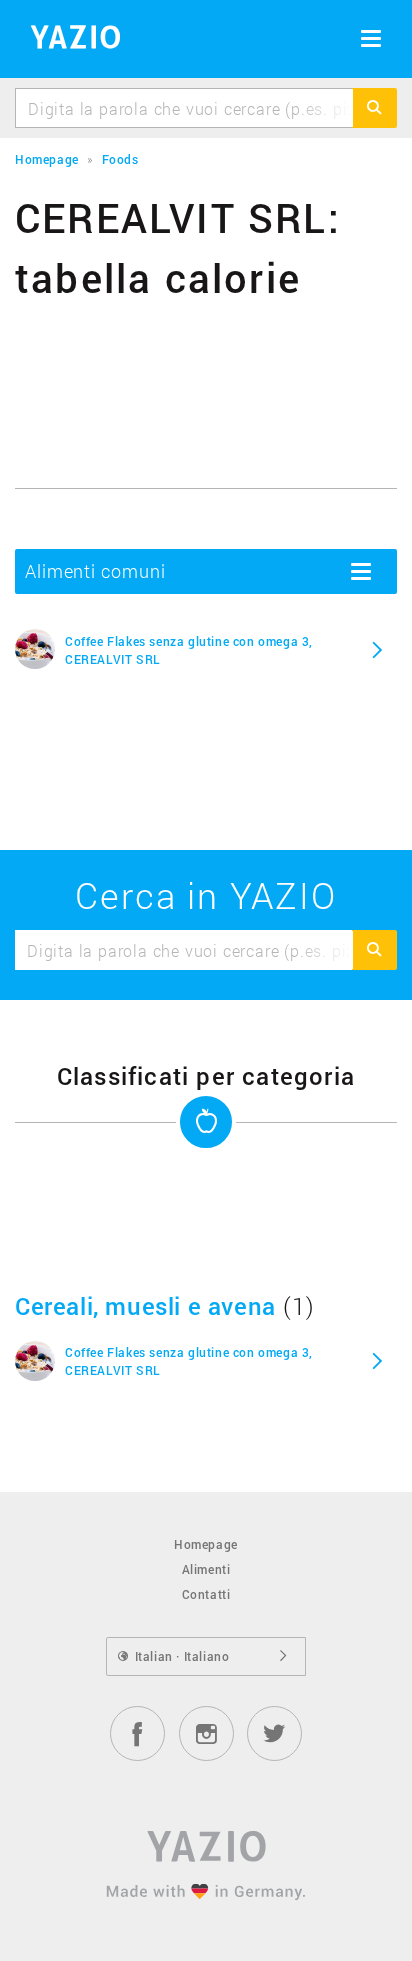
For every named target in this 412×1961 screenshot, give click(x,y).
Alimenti (206, 1569)
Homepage (206, 1544)
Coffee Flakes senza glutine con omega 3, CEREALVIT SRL (189, 650)
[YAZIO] (68, 40)
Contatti (206, 1594)
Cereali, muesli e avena (145, 1306)
